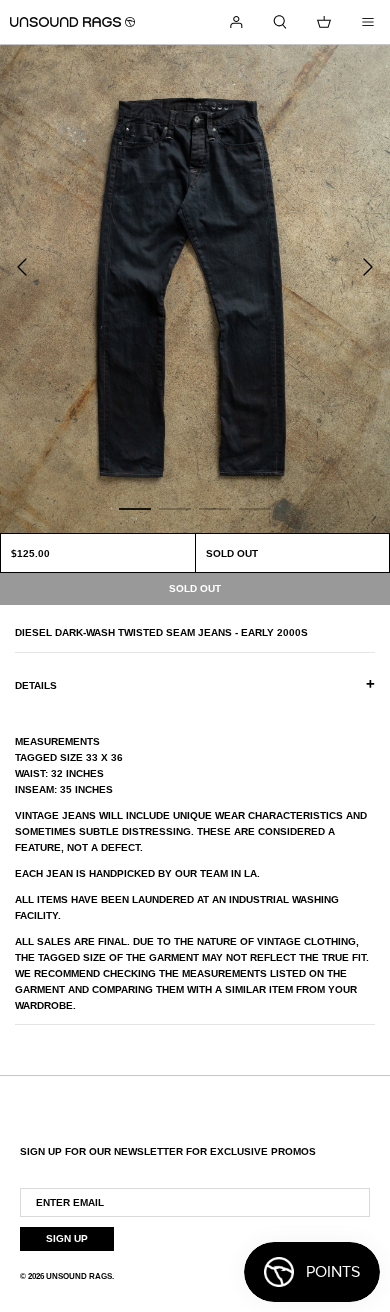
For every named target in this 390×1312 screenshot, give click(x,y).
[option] (195, 289)
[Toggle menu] (368, 22)
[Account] (236, 22)
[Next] (368, 267)
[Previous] (22, 267)
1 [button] (135, 508)
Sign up (67, 1238)
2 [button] (175, 508)
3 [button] (215, 508)
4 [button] (255, 508)
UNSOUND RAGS (79, 1276)
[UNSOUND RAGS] (72, 22)
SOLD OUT (232, 553)
